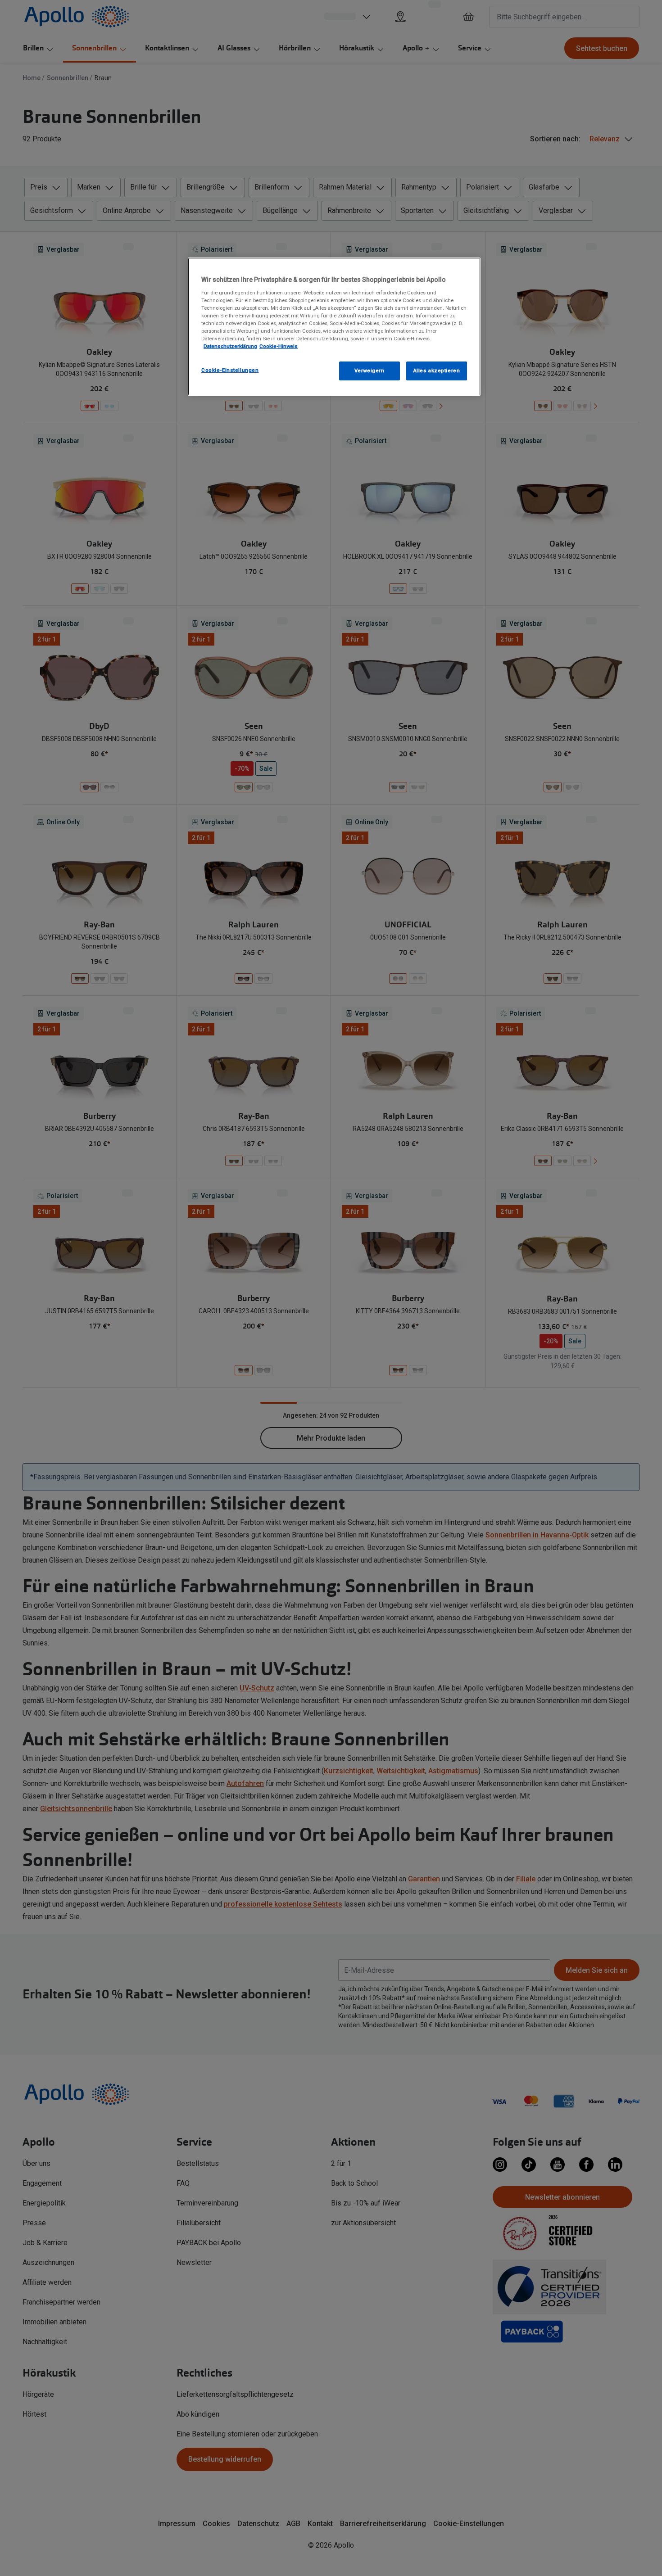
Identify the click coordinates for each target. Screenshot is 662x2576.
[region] (334, 327)
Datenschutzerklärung (230, 346)
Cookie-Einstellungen (230, 370)
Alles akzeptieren (437, 371)
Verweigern (370, 371)
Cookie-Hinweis (279, 346)
